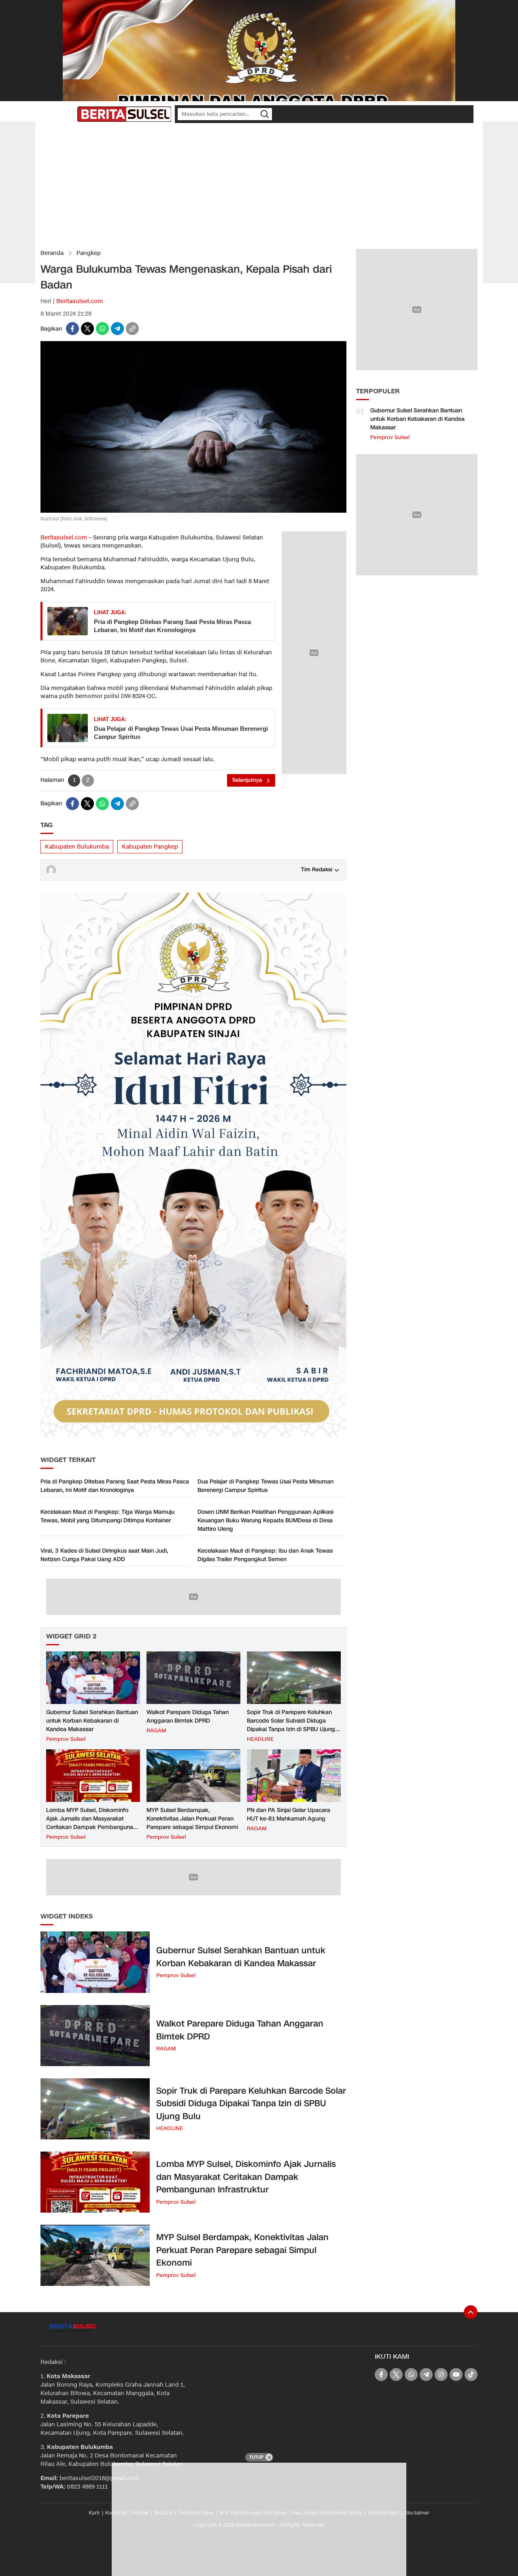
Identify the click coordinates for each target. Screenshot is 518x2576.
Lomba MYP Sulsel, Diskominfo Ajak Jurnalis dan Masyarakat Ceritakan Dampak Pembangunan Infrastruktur (91, 1823)
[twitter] (87, 329)
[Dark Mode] (69, 114)
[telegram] (117, 329)
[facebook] (72, 329)
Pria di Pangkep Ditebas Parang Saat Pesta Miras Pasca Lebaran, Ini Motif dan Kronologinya (172, 626)
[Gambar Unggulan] (193, 511)
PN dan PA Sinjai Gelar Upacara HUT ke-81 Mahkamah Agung (289, 1814)
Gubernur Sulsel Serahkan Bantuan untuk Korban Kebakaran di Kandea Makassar (92, 1721)
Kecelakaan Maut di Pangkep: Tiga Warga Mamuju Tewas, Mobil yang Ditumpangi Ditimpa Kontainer (107, 1516)
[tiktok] (471, 2374)
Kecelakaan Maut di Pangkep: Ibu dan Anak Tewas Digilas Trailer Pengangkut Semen (265, 1555)
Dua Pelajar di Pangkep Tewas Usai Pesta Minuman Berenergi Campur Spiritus (181, 733)
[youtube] (456, 2374)
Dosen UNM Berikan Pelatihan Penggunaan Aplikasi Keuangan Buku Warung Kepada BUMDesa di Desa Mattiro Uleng (265, 1520)
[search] (265, 114)
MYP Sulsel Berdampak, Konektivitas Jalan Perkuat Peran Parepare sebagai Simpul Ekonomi (192, 1819)
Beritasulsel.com (80, 301)
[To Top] (471, 2312)
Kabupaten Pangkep (150, 847)
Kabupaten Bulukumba (77, 847)
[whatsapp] (102, 329)
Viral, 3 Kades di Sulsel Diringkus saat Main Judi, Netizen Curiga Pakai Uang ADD (104, 1555)
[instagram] (441, 2374)
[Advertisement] (259, 186)
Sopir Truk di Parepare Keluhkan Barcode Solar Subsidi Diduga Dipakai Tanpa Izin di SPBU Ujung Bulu (291, 1725)
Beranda (52, 253)
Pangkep (89, 253)
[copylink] (132, 329)
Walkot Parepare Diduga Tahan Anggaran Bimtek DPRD (188, 1717)
